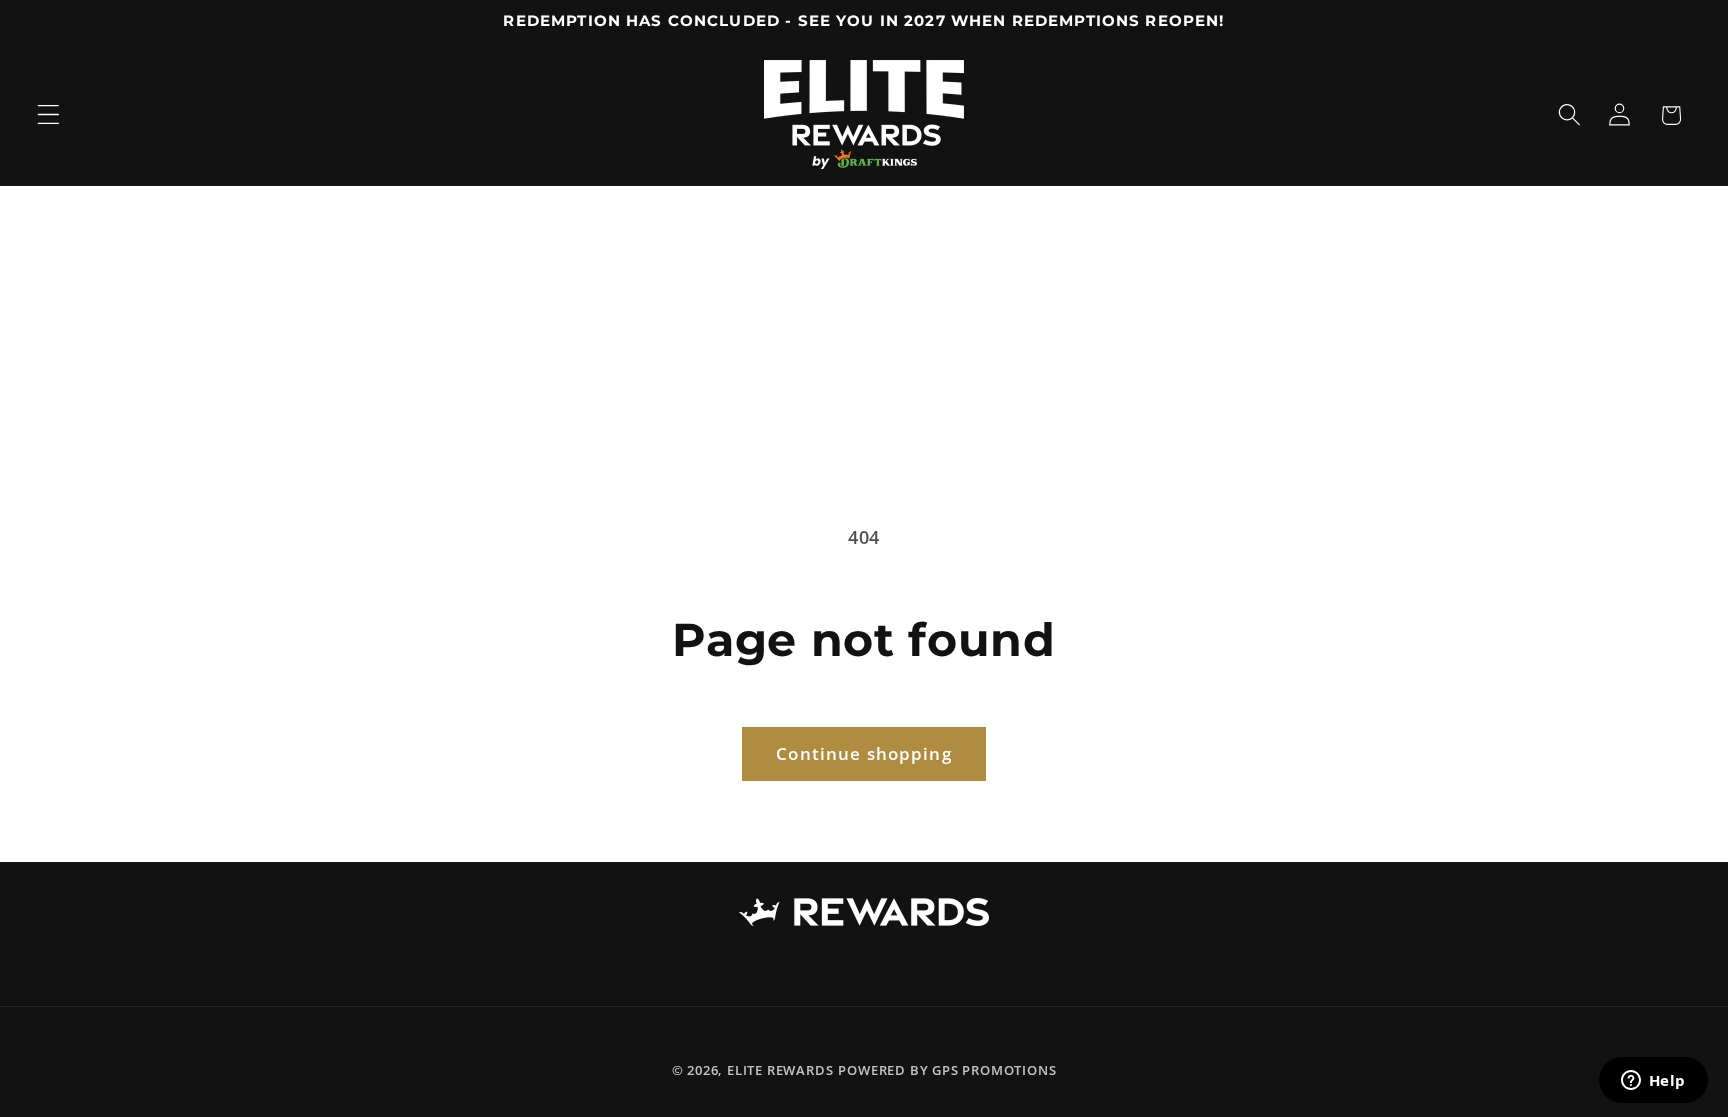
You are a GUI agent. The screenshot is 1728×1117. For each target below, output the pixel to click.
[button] (48, 115)
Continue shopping (864, 753)
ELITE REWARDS (780, 1070)
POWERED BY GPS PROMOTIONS (947, 1070)
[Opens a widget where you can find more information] (1653, 1082)
